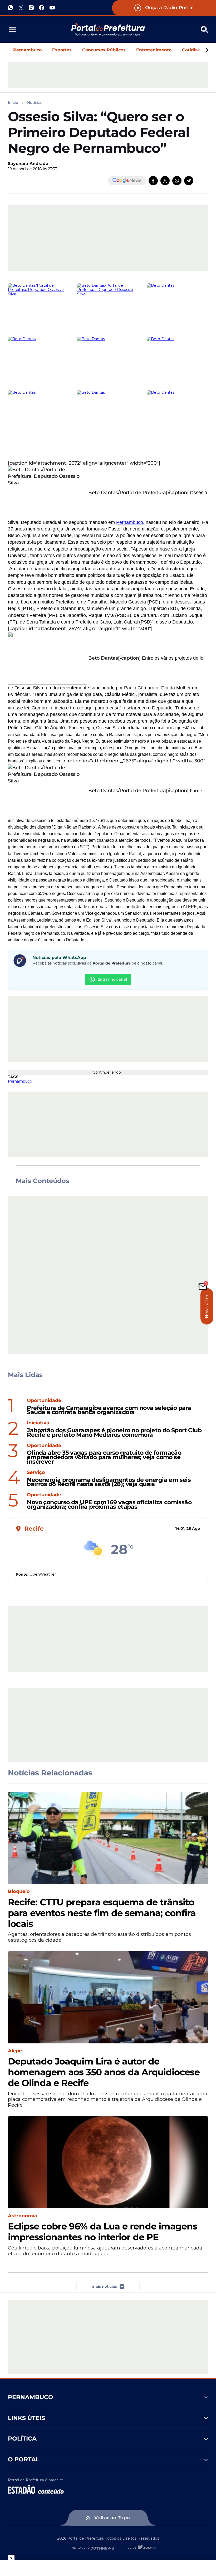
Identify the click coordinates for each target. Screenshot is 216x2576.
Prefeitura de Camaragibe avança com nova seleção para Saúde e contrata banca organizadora (109, 1410)
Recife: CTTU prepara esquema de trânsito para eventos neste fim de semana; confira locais (102, 1913)
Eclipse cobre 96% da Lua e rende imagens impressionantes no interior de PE (103, 2232)
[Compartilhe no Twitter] (165, 181)
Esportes (62, 50)
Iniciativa (38, 1423)
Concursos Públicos (104, 50)
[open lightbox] (39, 306)
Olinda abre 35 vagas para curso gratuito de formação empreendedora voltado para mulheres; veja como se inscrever (104, 1457)
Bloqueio (19, 1891)
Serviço (36, 1472)
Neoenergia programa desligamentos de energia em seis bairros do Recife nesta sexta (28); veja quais (109, 1482)
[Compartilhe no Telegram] (189, 181)
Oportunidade (44, 1401)
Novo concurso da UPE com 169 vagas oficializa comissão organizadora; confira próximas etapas (109, 1505)
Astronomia (23, 2216)
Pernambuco (27, 50)
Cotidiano (193, 50)
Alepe (15, 2051)
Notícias (35, 103)
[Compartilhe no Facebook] (153, 181)
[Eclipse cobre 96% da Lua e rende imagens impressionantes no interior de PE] (108, 2162)
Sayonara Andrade (28, 164)
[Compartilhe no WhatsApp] (177, 181)
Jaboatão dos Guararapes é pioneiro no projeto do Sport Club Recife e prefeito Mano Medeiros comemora (114, 1433)
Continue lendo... (108, 1072)
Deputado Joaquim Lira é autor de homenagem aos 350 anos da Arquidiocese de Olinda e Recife (104, 2072)
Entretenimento (154, 50)
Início (13, 103)
